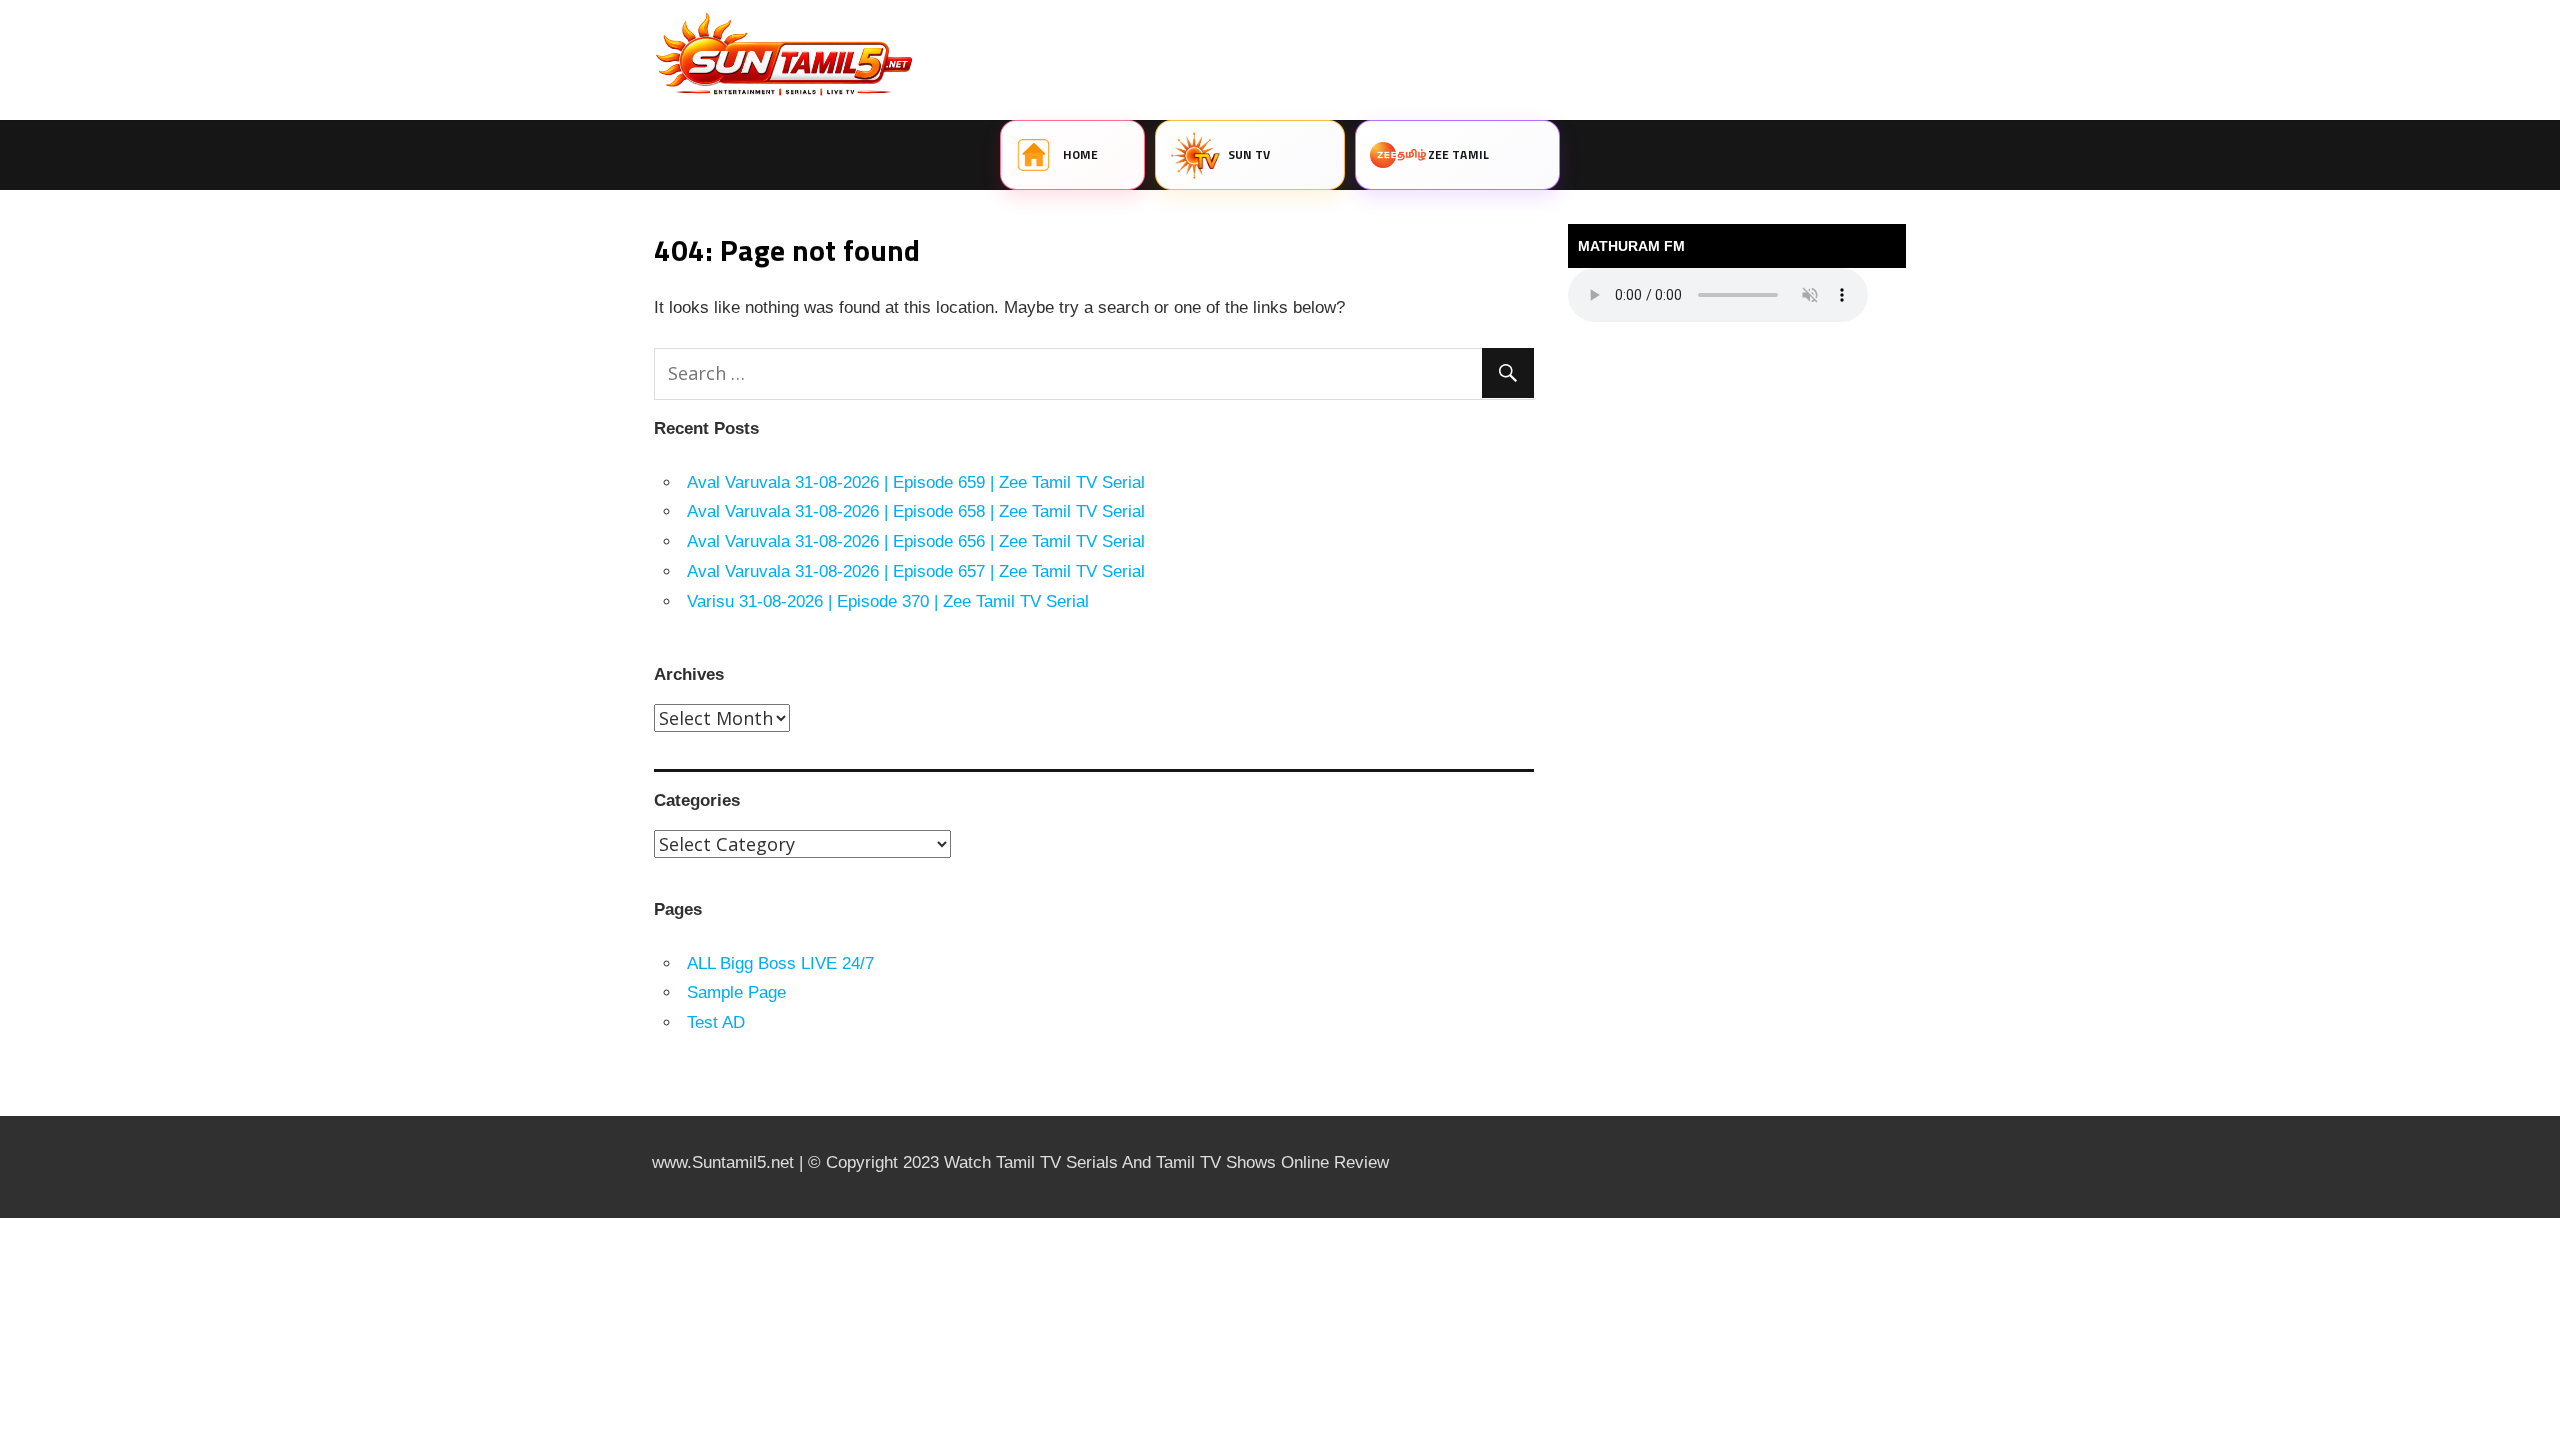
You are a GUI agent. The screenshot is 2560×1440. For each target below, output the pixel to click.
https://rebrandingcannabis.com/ (10, 1218)
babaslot (3, 1218)
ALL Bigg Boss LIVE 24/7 (780, 963)
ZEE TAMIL (1458, 154)
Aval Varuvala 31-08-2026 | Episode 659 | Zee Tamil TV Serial (916, 482)
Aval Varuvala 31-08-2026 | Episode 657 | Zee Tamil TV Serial (916, 571)
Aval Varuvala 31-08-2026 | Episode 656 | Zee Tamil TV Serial (916, 541)
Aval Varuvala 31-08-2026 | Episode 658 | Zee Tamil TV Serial (916, 511)
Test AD (716, 1022)
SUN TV (1249, 154)
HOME (1080, 154)
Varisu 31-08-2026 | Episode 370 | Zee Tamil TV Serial (888, 601)
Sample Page (736, 992)
